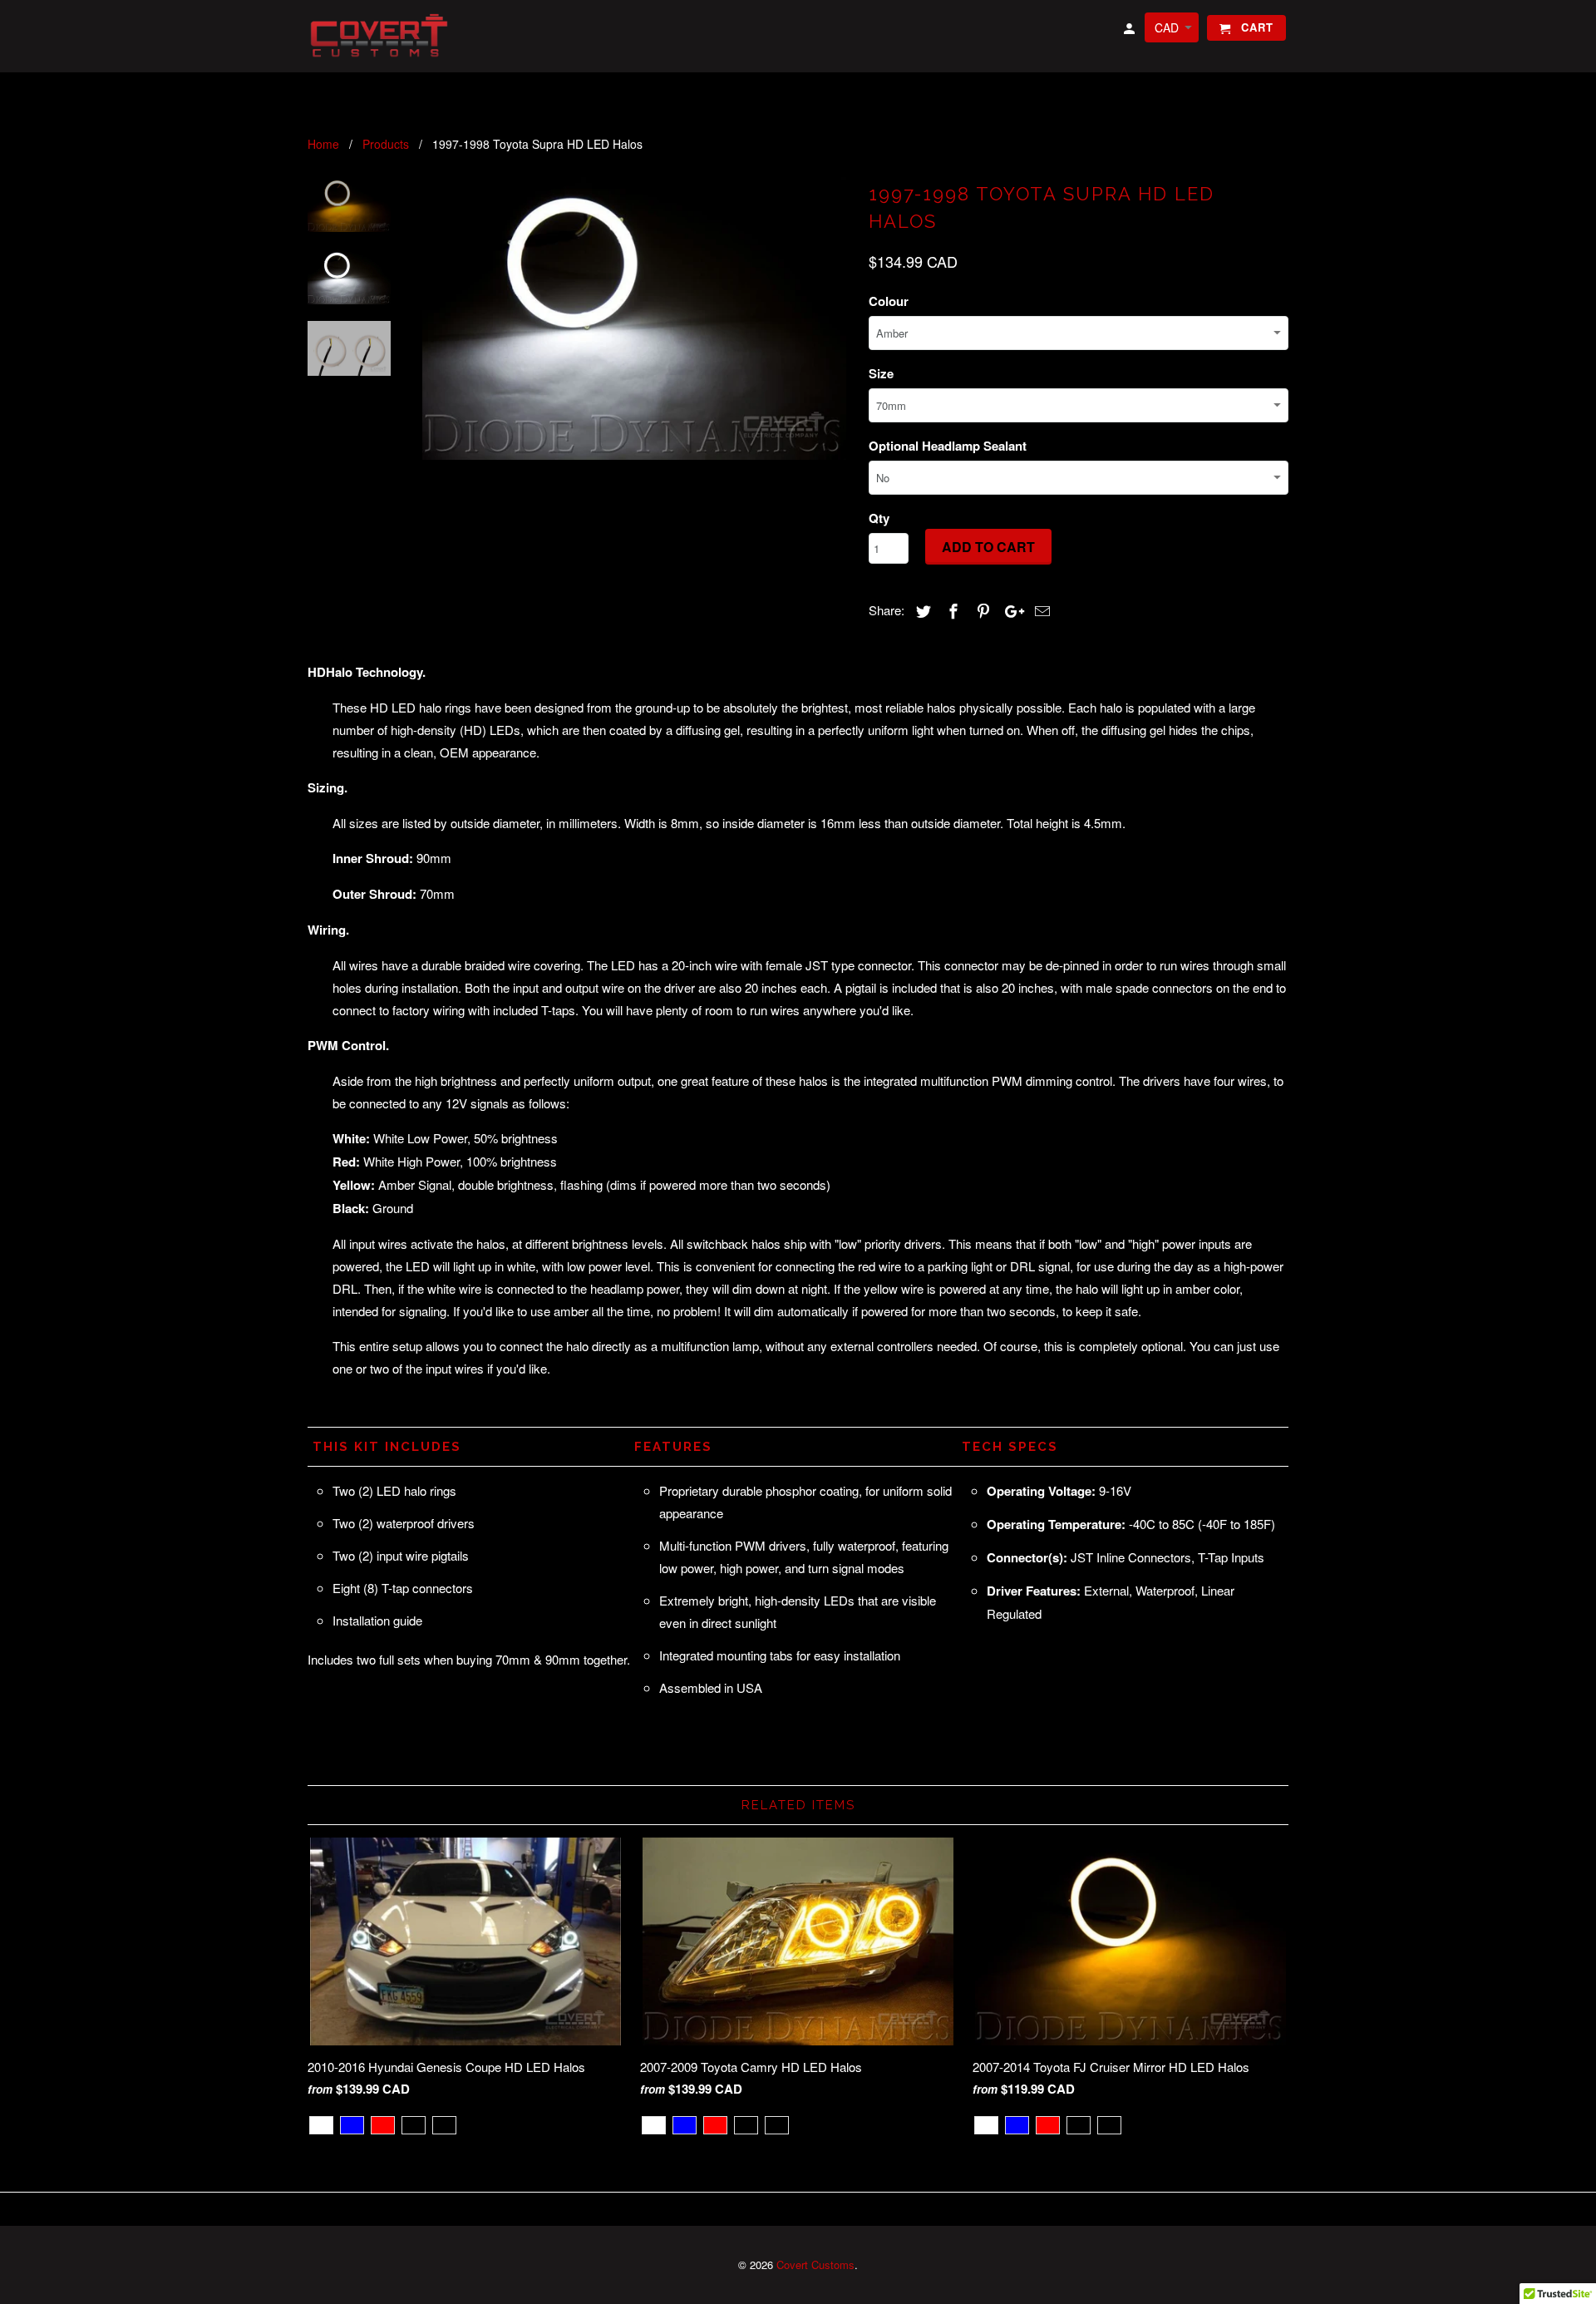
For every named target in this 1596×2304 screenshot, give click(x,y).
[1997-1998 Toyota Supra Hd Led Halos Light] (634, 318)
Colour (889, 301)
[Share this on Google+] (1010, 610)
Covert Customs (815, 2265)
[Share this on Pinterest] (981, 610)
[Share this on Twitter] (921, 610)
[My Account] (1130, 31)
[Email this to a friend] (1040, 610)
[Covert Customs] (382, 36)
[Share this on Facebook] (951, 610)
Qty (879, 518)
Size (881, 373)
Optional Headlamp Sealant (948, 446)
